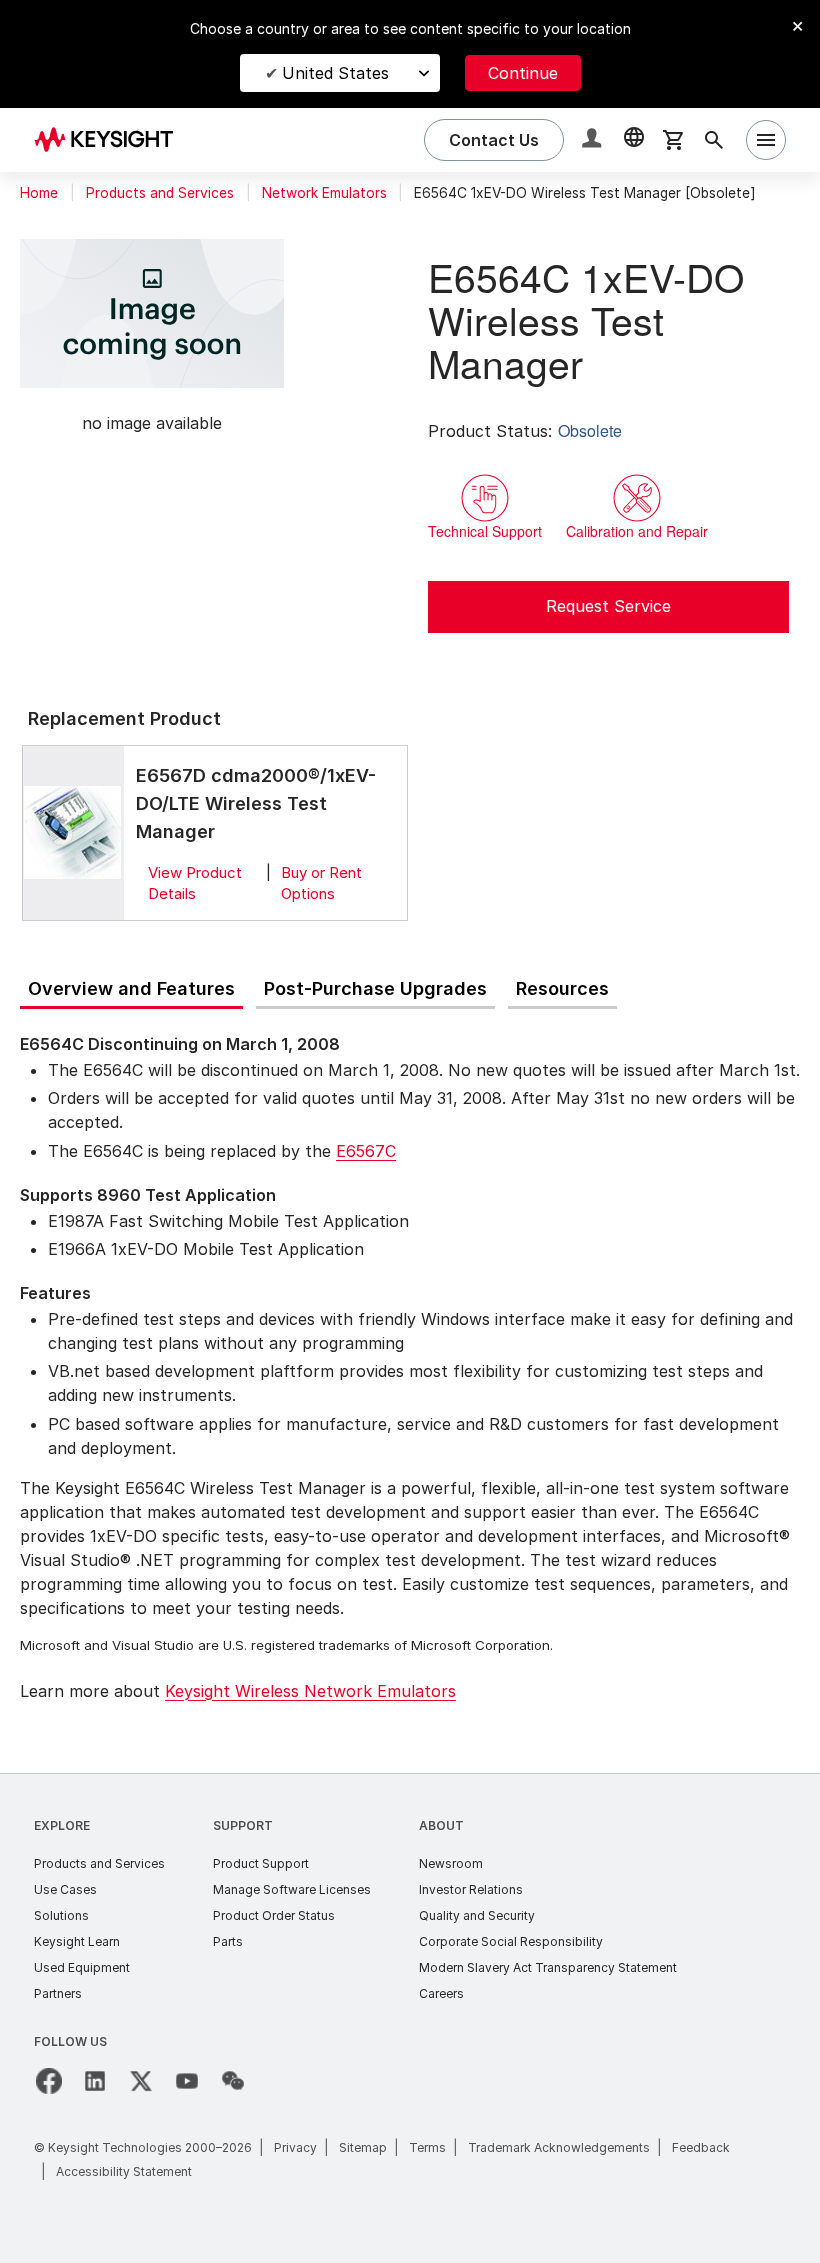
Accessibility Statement (124, 2171)
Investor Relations (471, 1889)
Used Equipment (82, 1967)
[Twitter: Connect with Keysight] (141, 2081)
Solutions (61, 1915)
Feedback (701, 2147)
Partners (58, 1993)
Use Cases (65, 1889)
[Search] (714, 140)
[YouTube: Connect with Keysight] (187, 2081)
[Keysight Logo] (111, 140)
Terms (427, 2147)
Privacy (295, 2147)
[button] (594, 140)
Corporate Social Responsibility (511, 1941)
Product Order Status (274, 1915)
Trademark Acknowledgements (559, 2147)
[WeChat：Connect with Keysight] (233, 2081)
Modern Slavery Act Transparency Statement (548, 1967)
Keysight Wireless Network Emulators (310, 1691)
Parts (228, 1941)
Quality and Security (477, 1915)
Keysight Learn (77, 1941)
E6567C (366, 1151)
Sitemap (363, 2147)
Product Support (261, 1863)
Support (243, 1825)
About (441, 1825)
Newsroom (451, 1863)
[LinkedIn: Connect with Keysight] (95, 2081)
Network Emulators (324, 193)
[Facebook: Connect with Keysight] (49, 2081)
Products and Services (160, 193)
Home (39, 193)
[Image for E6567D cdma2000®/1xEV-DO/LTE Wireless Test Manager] (73, 832)
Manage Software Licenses (292, 1889)
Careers (441, 1993)
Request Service (608, 606)
